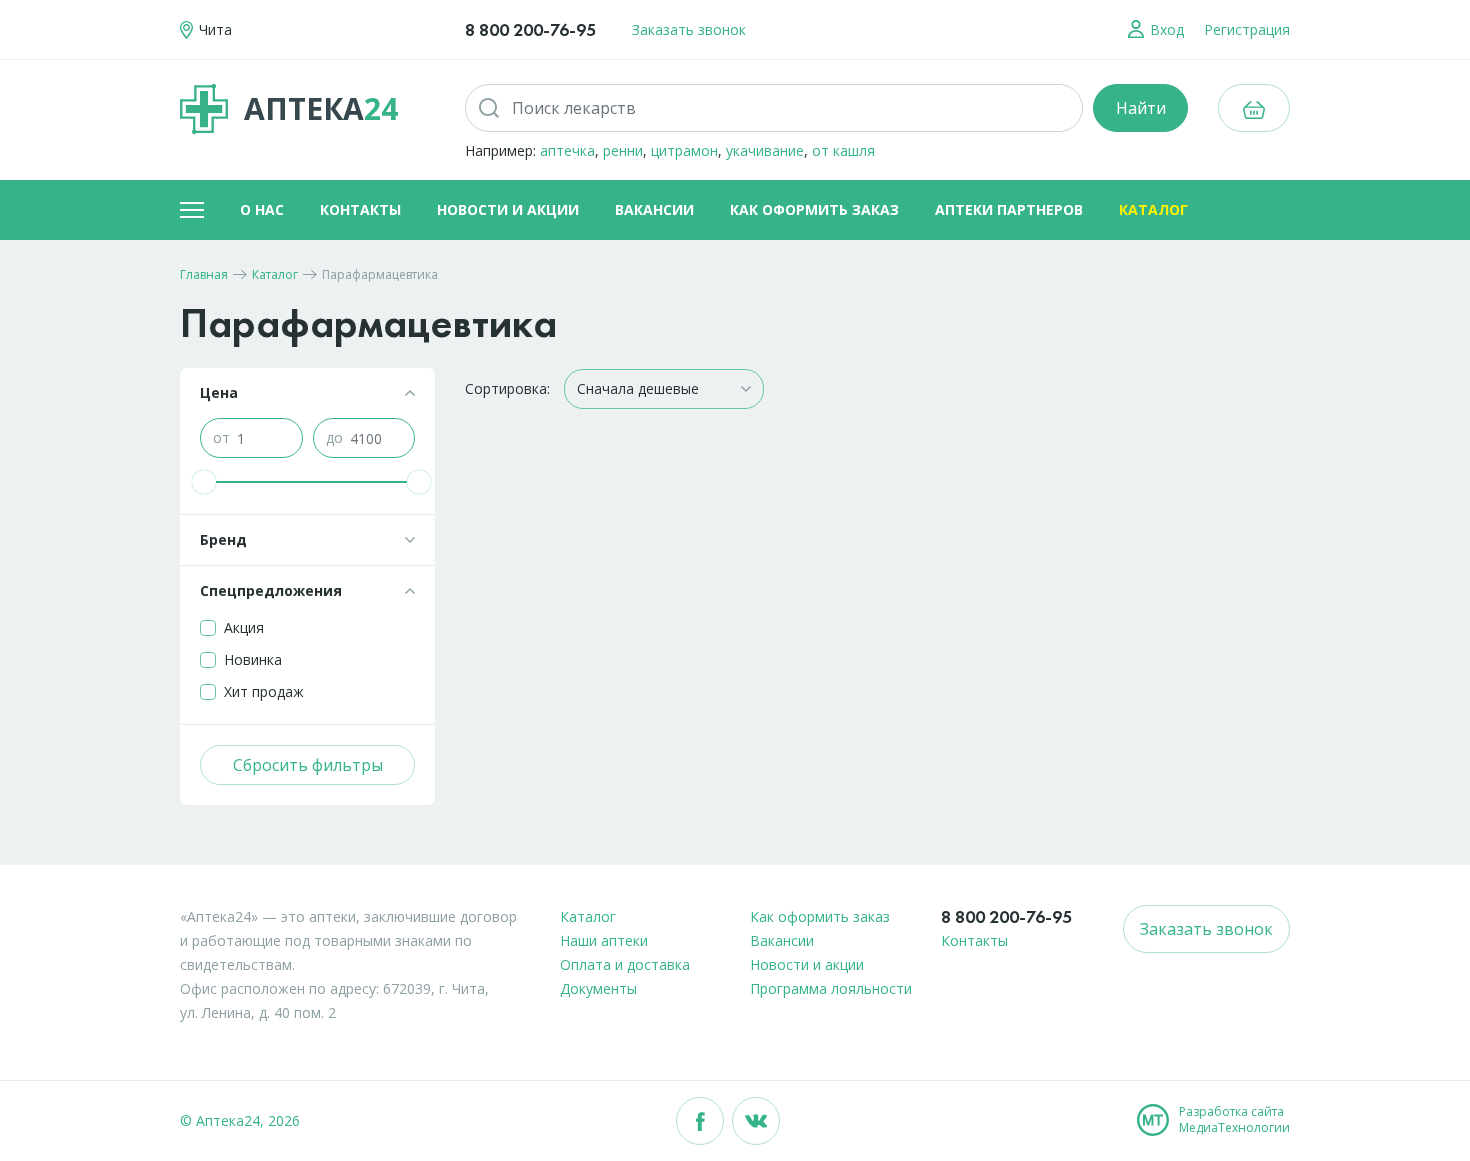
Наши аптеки (604, 940)
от (221, 437)
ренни (623, 150)
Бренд (223, 539)
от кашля (843, 150)
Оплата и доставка (625, 964)
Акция (244, 627)
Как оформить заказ (814, 209)
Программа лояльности (831, 988)
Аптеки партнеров (1009, 209)
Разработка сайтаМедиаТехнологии (1234, 1120)
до (334, 437)
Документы (598, 988)
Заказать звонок (689, 29)
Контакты (360, 209)
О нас (262, 209)
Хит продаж (264, 691)
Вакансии (654, 209)
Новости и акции (508, 209)
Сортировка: (507, 388)
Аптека (321, 108)
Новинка (253, 659)
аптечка (567, 150)
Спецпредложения (271, 590)
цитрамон (684, 150)
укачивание (765, 150)
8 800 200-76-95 (530, 29)
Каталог (1153, 209)
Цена (219, 392)
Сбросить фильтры (308, 765)
